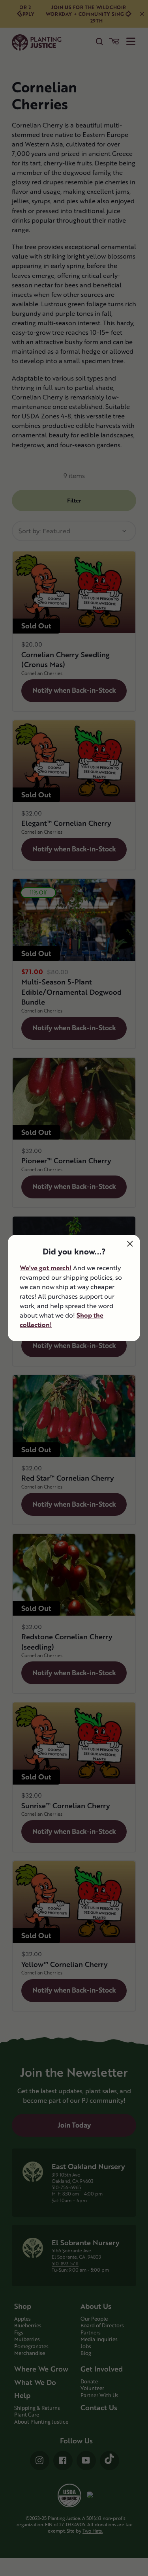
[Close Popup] (130, 1244)
